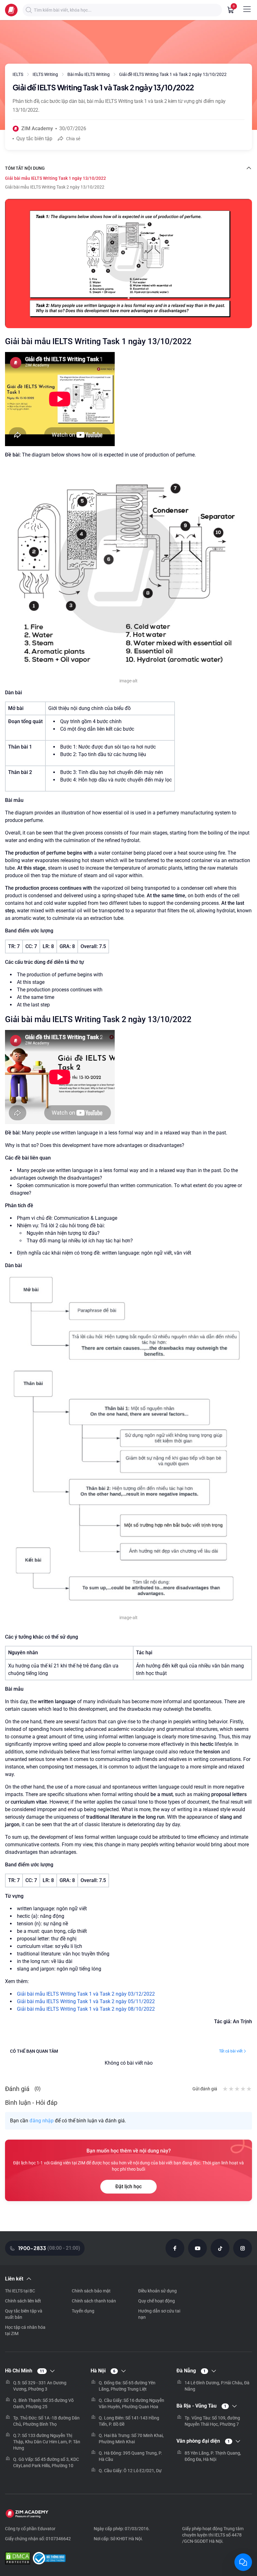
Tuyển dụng (83, 2311)
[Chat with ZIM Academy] (243, 2562)
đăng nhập (42, 2121)
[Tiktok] (220, 2248)
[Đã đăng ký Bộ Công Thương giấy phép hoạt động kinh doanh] (49, 2559)
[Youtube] (197, 2248)
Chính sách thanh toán (94, 2301)
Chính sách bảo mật (91, 2291)
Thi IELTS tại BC (20, 2291)
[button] (29, 10)
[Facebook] (175, 2248)
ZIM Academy (37, 128)
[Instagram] (243, 2248)
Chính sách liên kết (23, 2301)
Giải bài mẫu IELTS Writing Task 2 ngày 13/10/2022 (55, 187)
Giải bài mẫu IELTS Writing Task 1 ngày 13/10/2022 (55, 178)
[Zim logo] (11, 10)
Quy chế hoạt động (157, 2301)
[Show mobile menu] (247, 9)
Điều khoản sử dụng (157, 2291)
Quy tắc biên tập (34, 139)
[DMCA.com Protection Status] (18, 2559)
